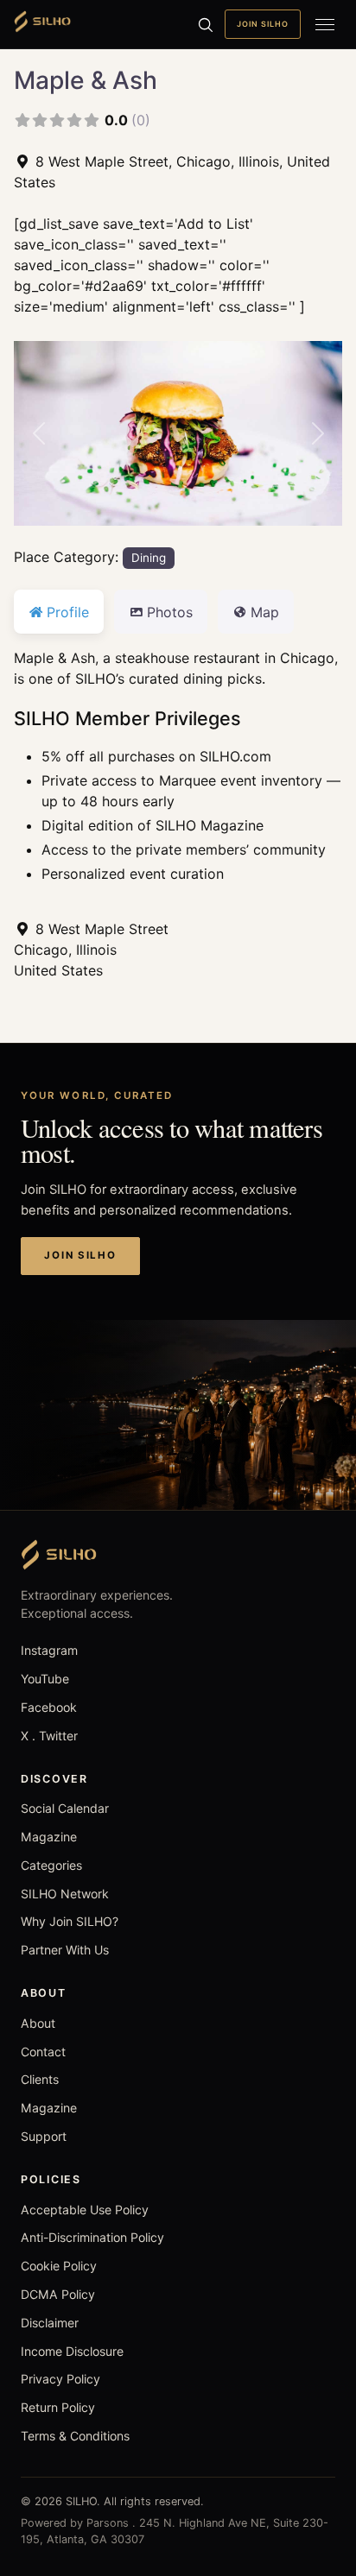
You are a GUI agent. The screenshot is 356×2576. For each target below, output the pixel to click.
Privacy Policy (60, 2379)
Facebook (49, 1707)
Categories (51, 1865)
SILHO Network (65, 1894)
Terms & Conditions (75, 2436)
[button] (38, 433)
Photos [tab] (170, 612)
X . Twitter (49, 1736)
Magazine (49, 1837)
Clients (40, 2079)
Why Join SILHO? (70, 1921)
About (38, 2023)
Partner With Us (65, 1950)
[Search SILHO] (205, 24)
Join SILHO (263, 24)
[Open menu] (325, 24)
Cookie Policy (59, 2266)
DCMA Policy (58, 2294)
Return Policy (58, 2407)
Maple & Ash (86, 80)
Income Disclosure (72, 2351)
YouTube (45, 1679)
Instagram (49, 1650)
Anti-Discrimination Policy (92, 2237)
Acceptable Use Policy (85, 2210)
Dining (149, 558)
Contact (43, 2052)
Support (44, 2136)
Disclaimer (50, 2323)
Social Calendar (65, 1808)
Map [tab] (265, 612)
